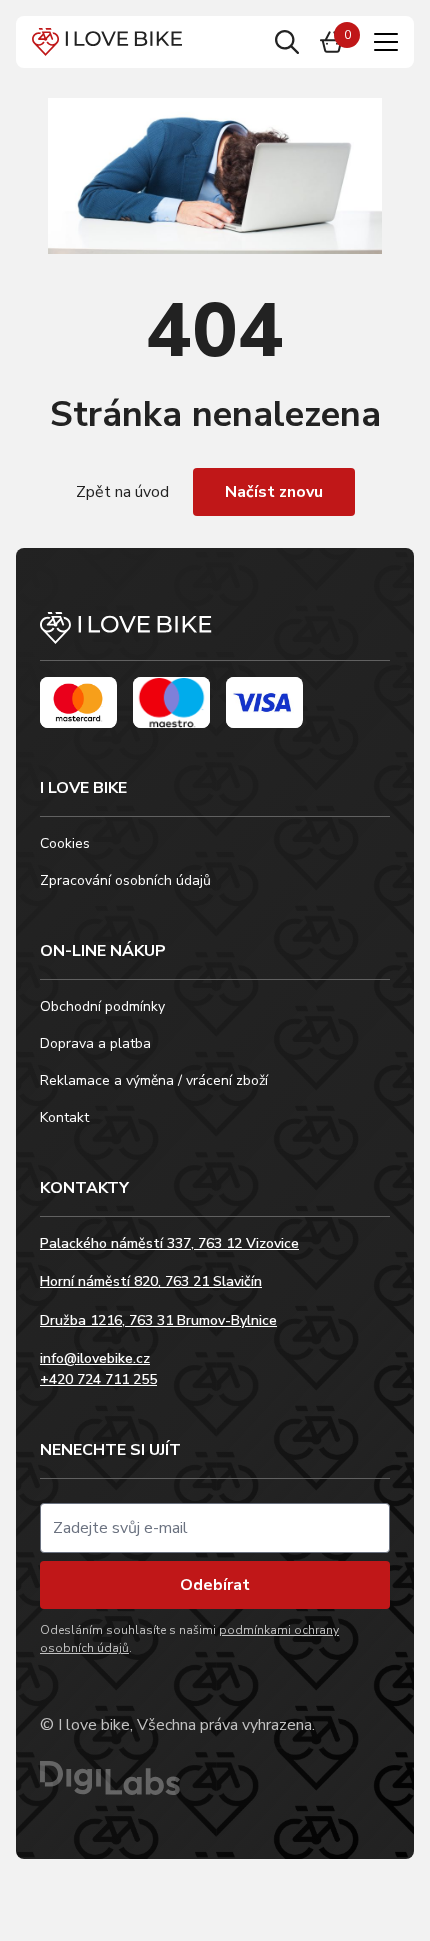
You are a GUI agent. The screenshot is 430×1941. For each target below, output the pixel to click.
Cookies (65, 843)
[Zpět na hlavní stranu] (215, 636)
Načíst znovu (274, 492)
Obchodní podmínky (102, 1006)
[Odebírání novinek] (215, 1528)
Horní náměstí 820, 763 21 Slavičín (151, 1281)
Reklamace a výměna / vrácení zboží (154, 1080)
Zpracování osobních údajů (125, 880)
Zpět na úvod (122, 492)
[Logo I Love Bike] (107, 42)
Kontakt (64, 1117)
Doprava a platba (95, 1043)
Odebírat (215, 1585)
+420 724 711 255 (98, 1379)
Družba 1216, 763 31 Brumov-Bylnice (158, 1320)
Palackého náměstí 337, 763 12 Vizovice (169, 1243)
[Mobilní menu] (386, 42)
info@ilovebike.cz (95, 1358)
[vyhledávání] (287, 42)
